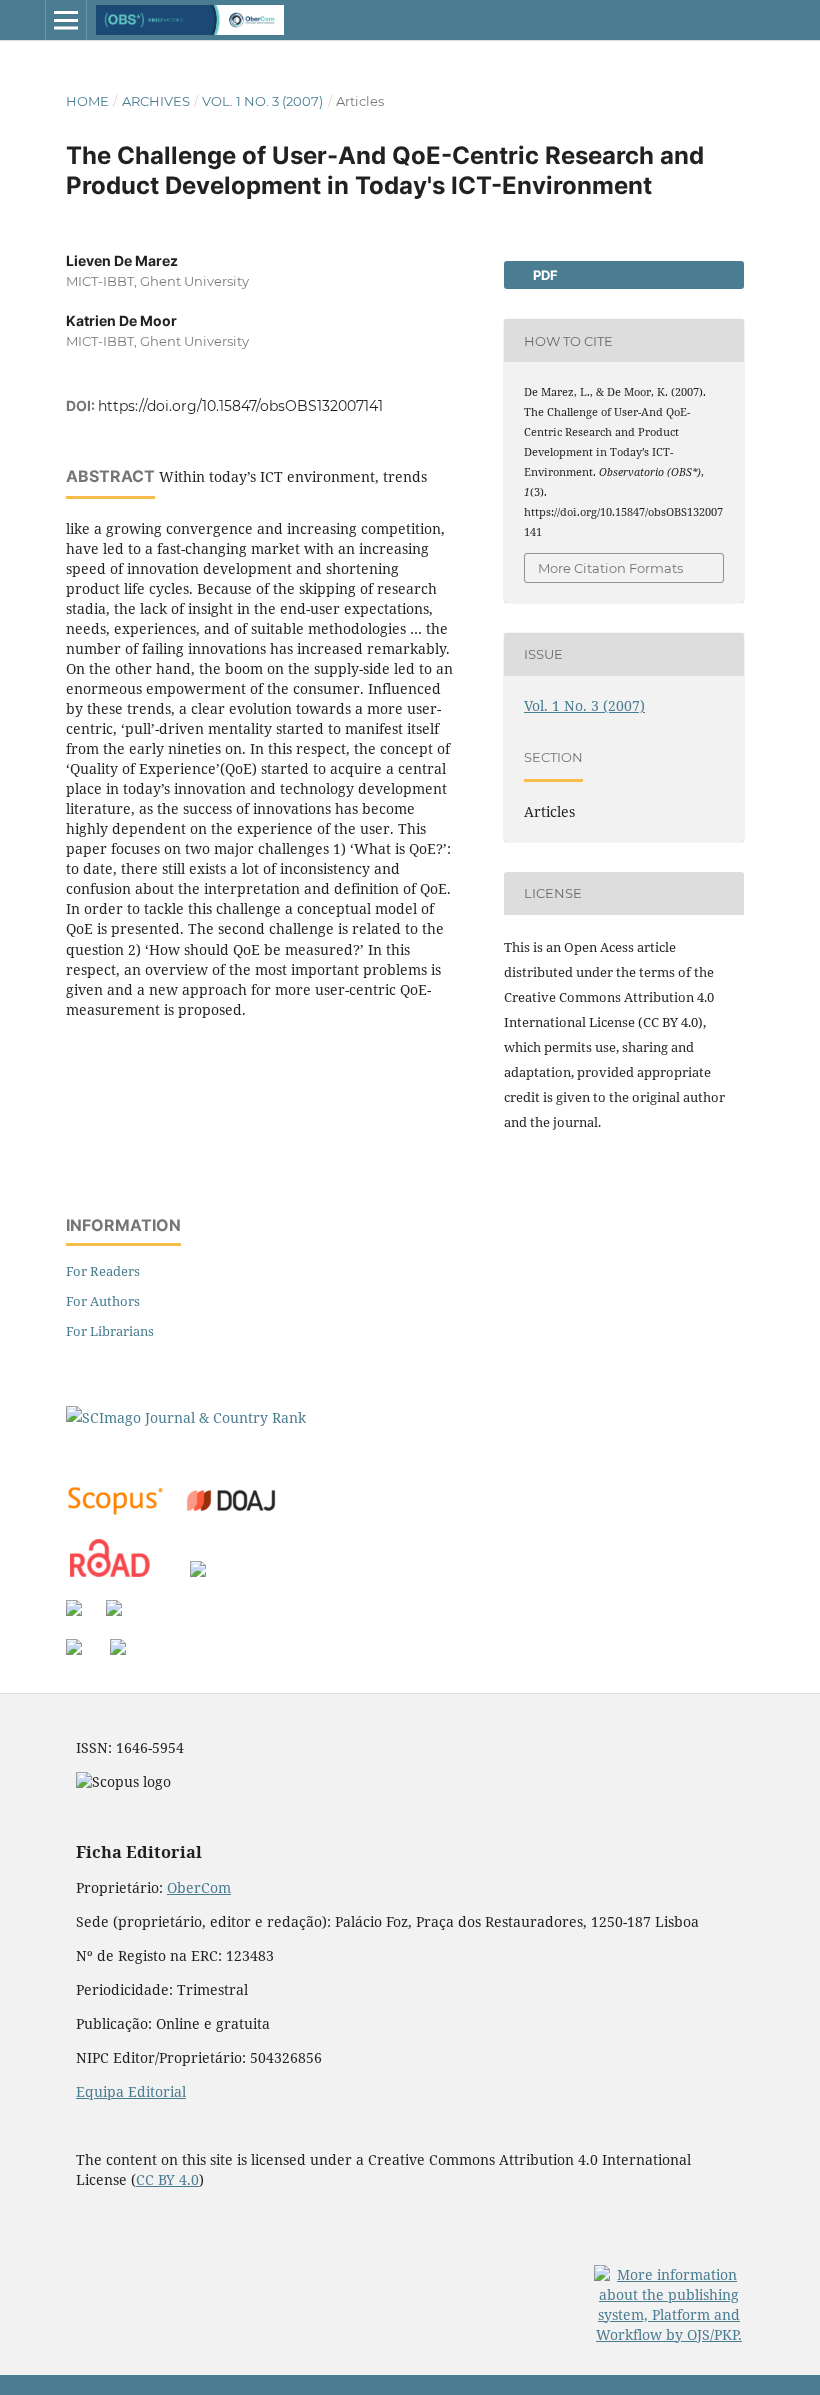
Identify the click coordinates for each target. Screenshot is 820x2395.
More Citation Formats (610, 568)
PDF (544, 275)
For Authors (103, 1301)
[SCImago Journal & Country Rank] (186, 1417)
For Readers (103, 1271)
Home (87, 101)
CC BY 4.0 (167, 2179)
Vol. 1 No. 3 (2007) (262, 101)
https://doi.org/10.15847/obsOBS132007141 (240, 406)
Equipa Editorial (131, 2091)
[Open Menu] (66, 20)
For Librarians (110, 1331)
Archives (156, 101)
